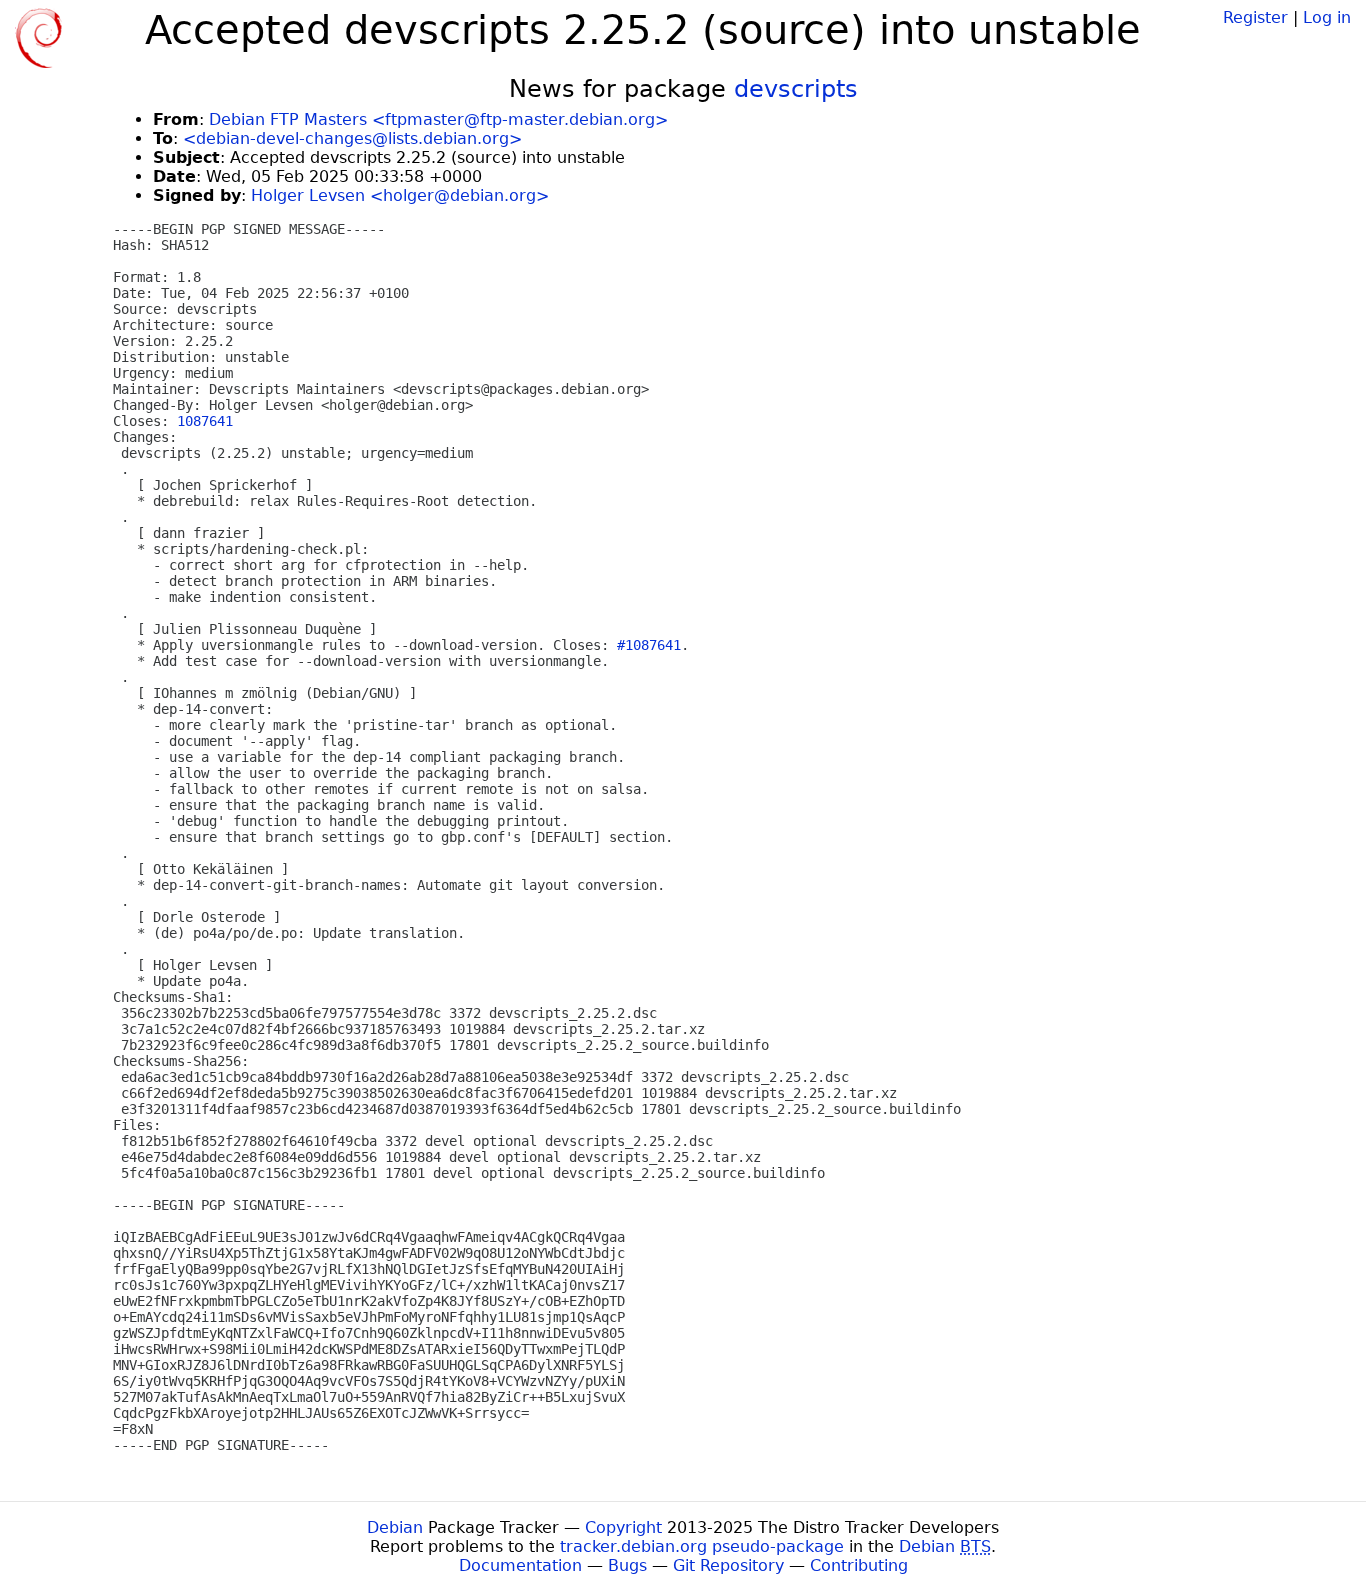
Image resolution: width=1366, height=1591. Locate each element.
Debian (395, 1527)
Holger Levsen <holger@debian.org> (400, 195)
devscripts (796, 89)
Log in (1327, 17)
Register (1255, 17)
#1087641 (649, 645)
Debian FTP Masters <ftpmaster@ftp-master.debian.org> (438, 119)
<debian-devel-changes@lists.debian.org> (352, 138)
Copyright (623, 1527)
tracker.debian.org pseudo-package (702, 1546)
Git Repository (728, 1565)
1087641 (205, 421)
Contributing (859, 1565)
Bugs (627, 1565)
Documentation (520, 1565)
